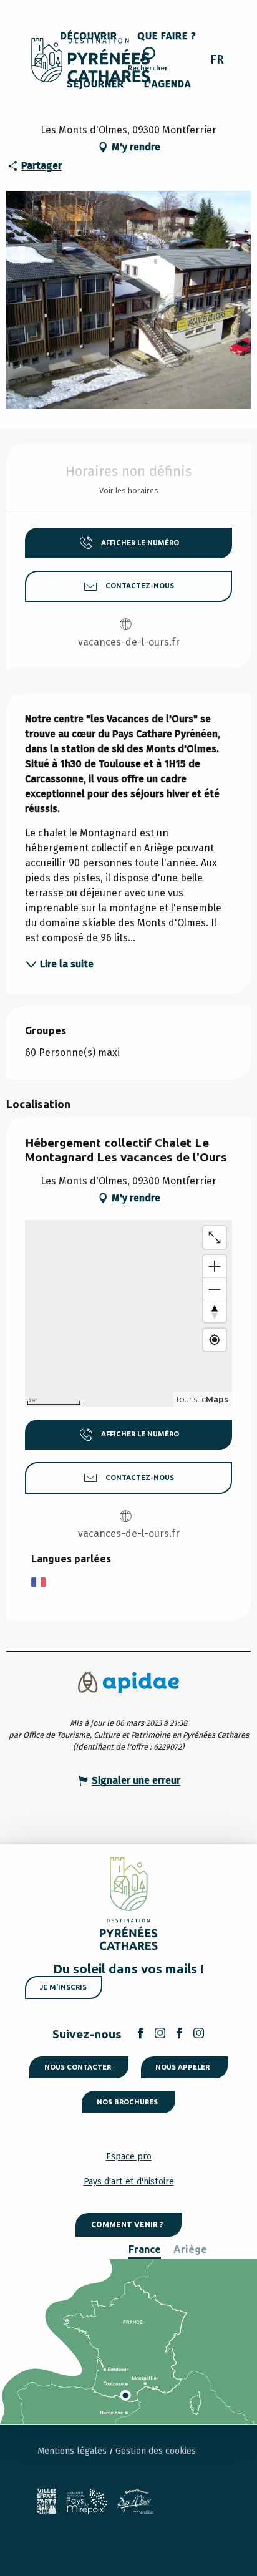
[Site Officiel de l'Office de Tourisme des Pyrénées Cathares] (91, 60)
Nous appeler (182, 2067)
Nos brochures (127, 2102)
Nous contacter (78, 2067)
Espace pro (129, 2157)
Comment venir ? (127, 2225)
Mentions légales (73, 2451)
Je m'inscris (63, 1987)
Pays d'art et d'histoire (129, 2181)
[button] (148, 61)
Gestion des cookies (156, 2451)
